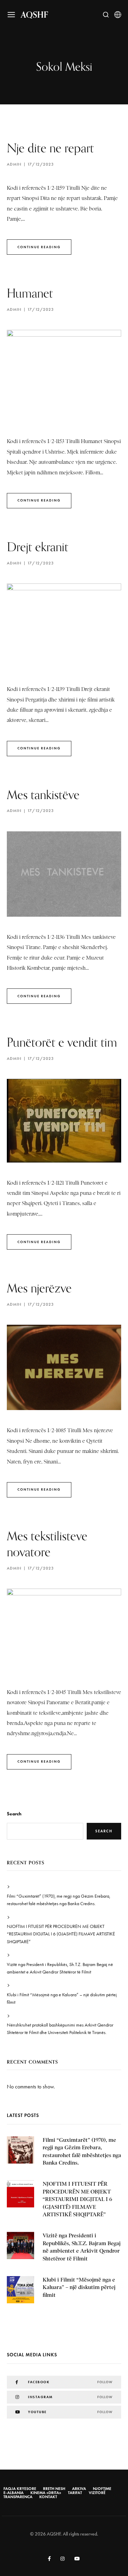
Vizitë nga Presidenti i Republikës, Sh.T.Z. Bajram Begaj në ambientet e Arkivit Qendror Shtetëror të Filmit (60, 1968)
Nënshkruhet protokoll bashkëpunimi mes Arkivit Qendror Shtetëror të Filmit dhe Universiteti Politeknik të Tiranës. (60, 2029)
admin (14, 164)
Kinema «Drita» (46, 2493)
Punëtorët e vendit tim (62, 1042)
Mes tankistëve (43, 794)
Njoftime (102, 2489)
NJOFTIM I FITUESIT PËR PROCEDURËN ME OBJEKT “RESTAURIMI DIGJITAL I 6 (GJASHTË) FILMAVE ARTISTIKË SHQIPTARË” (61, 1934)
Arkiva (79, 2489)
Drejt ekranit (38, 547)
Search (14, 1814)
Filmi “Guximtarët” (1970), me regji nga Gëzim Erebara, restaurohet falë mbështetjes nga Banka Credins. (59, 1900)
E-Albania (13, 2493)
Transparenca (18, 2497)
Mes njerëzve (39, 1288)
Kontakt (48, 2497)
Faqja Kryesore (20, 2489)
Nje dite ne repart (50, 148)
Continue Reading (39, 247)
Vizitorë (97, 2493)
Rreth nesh (54, 2489)
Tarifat (75, 2493)
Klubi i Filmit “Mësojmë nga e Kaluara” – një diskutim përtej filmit (62, 1998)
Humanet (30, 293)
